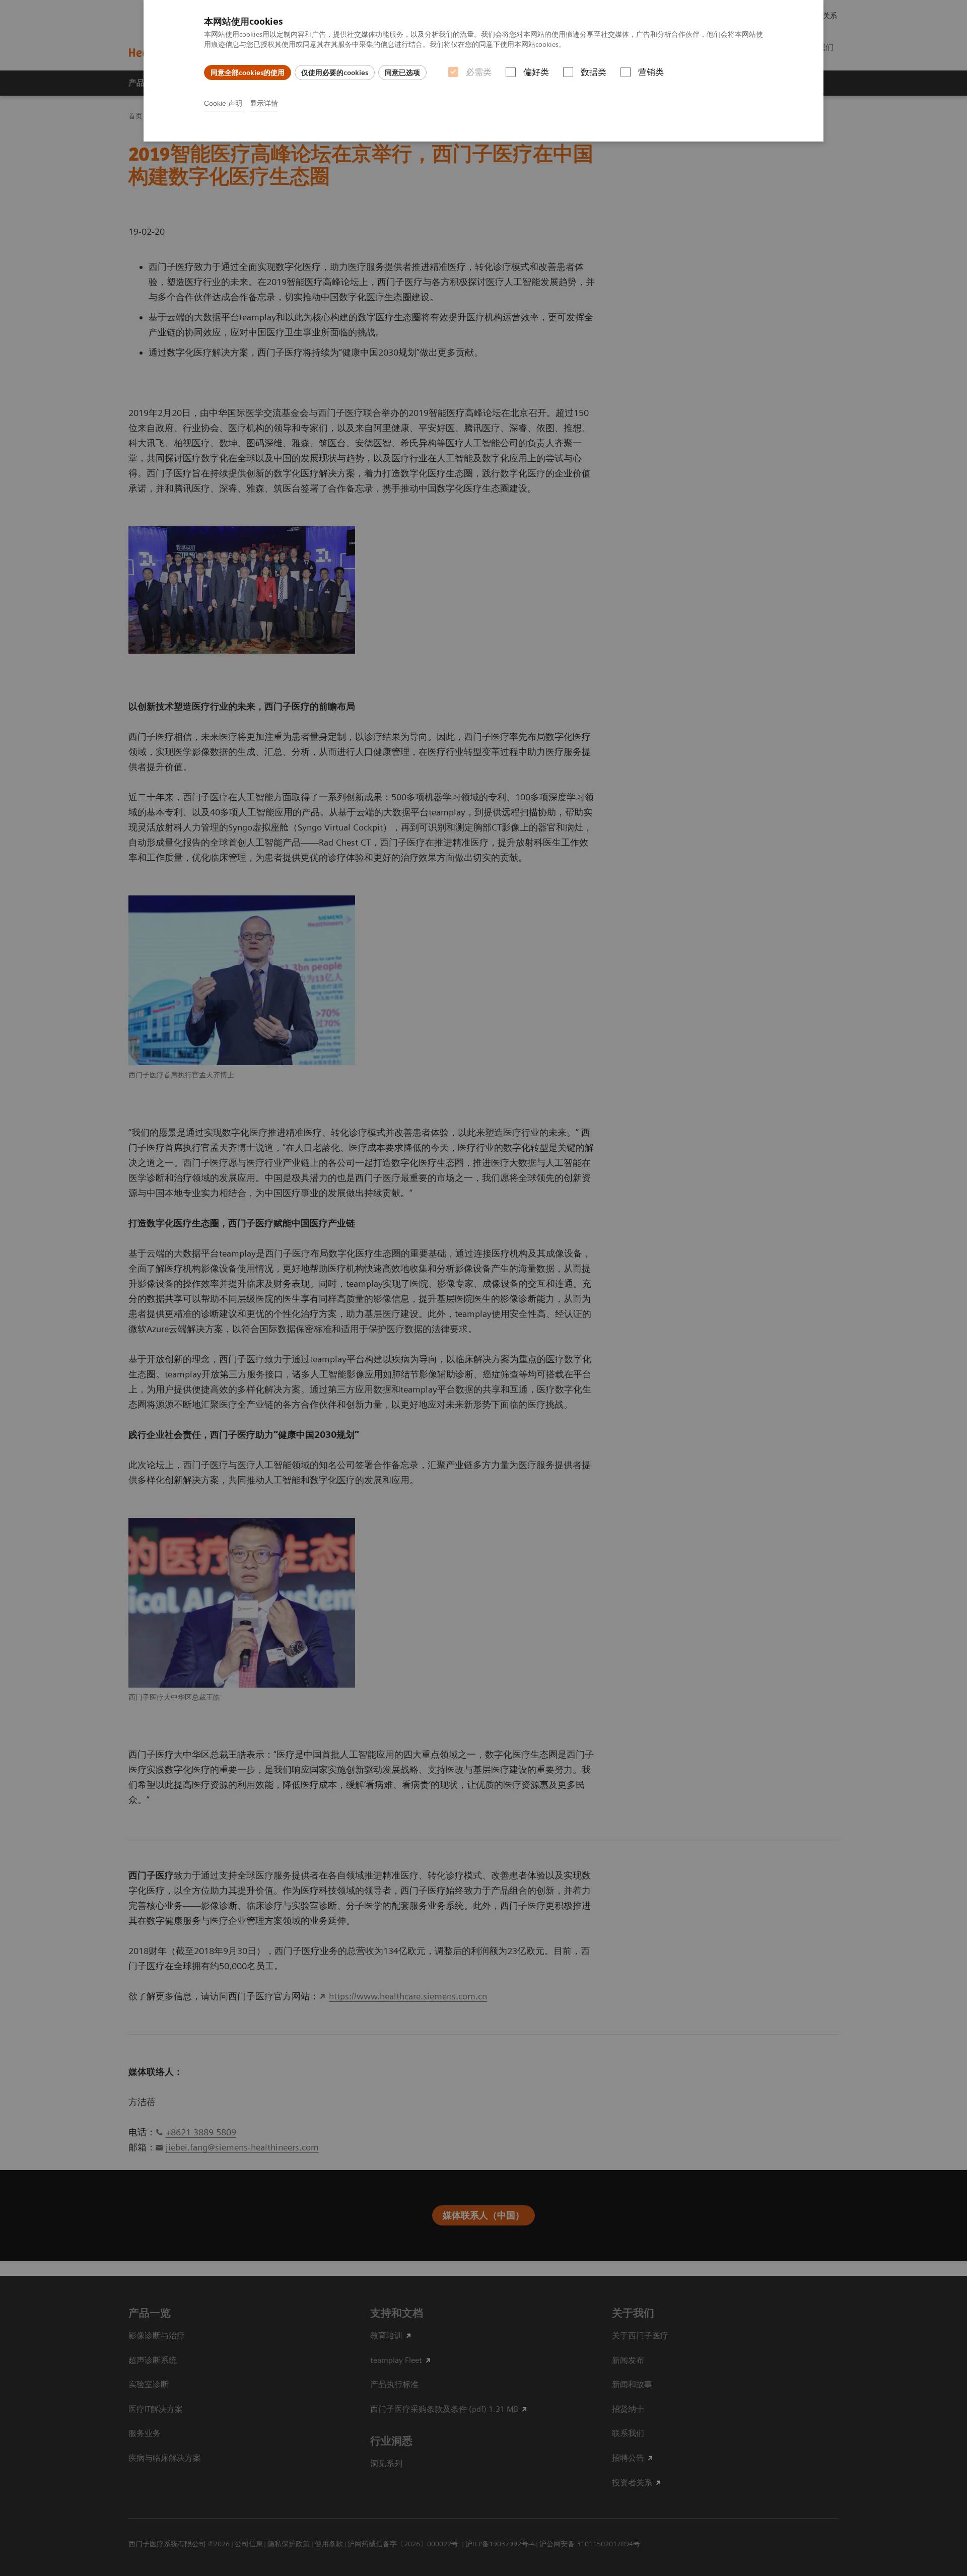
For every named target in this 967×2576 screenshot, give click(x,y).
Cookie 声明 (223, 103)
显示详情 (264, 103)
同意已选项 (402, 73)
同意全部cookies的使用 (248, 73)
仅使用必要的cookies (335, 73)
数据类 (594, 72)
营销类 (651, 72)
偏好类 (536, 72)
